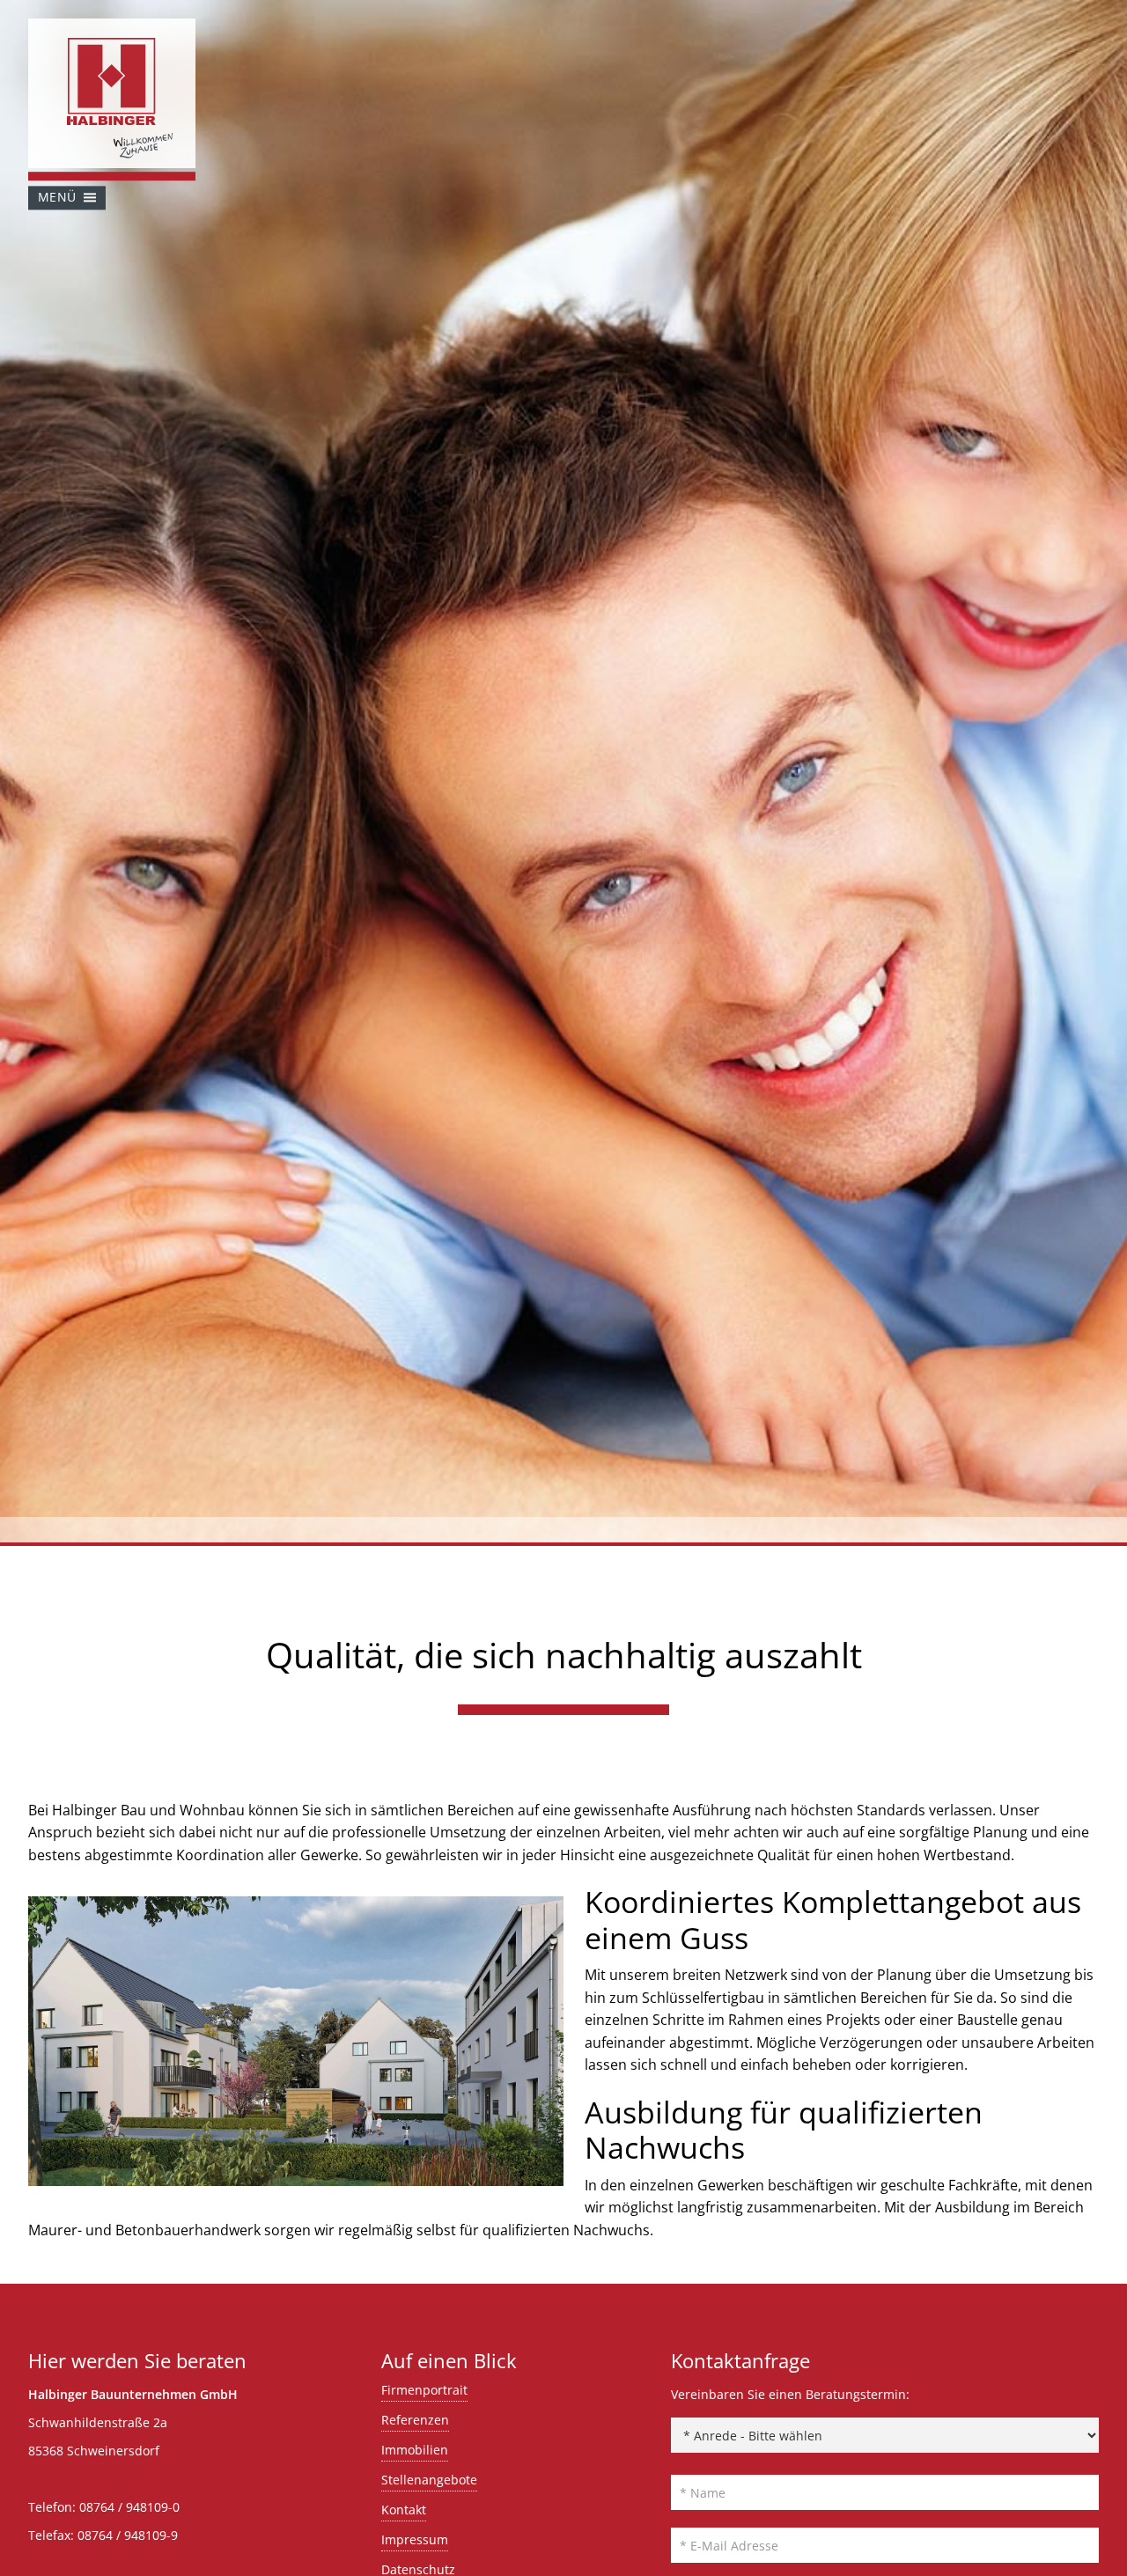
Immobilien (415, 2450)
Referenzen (415, 2420)
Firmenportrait (424, 2390)
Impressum (415, 2539)
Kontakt (404, 2510)
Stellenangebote (429, 2480)
